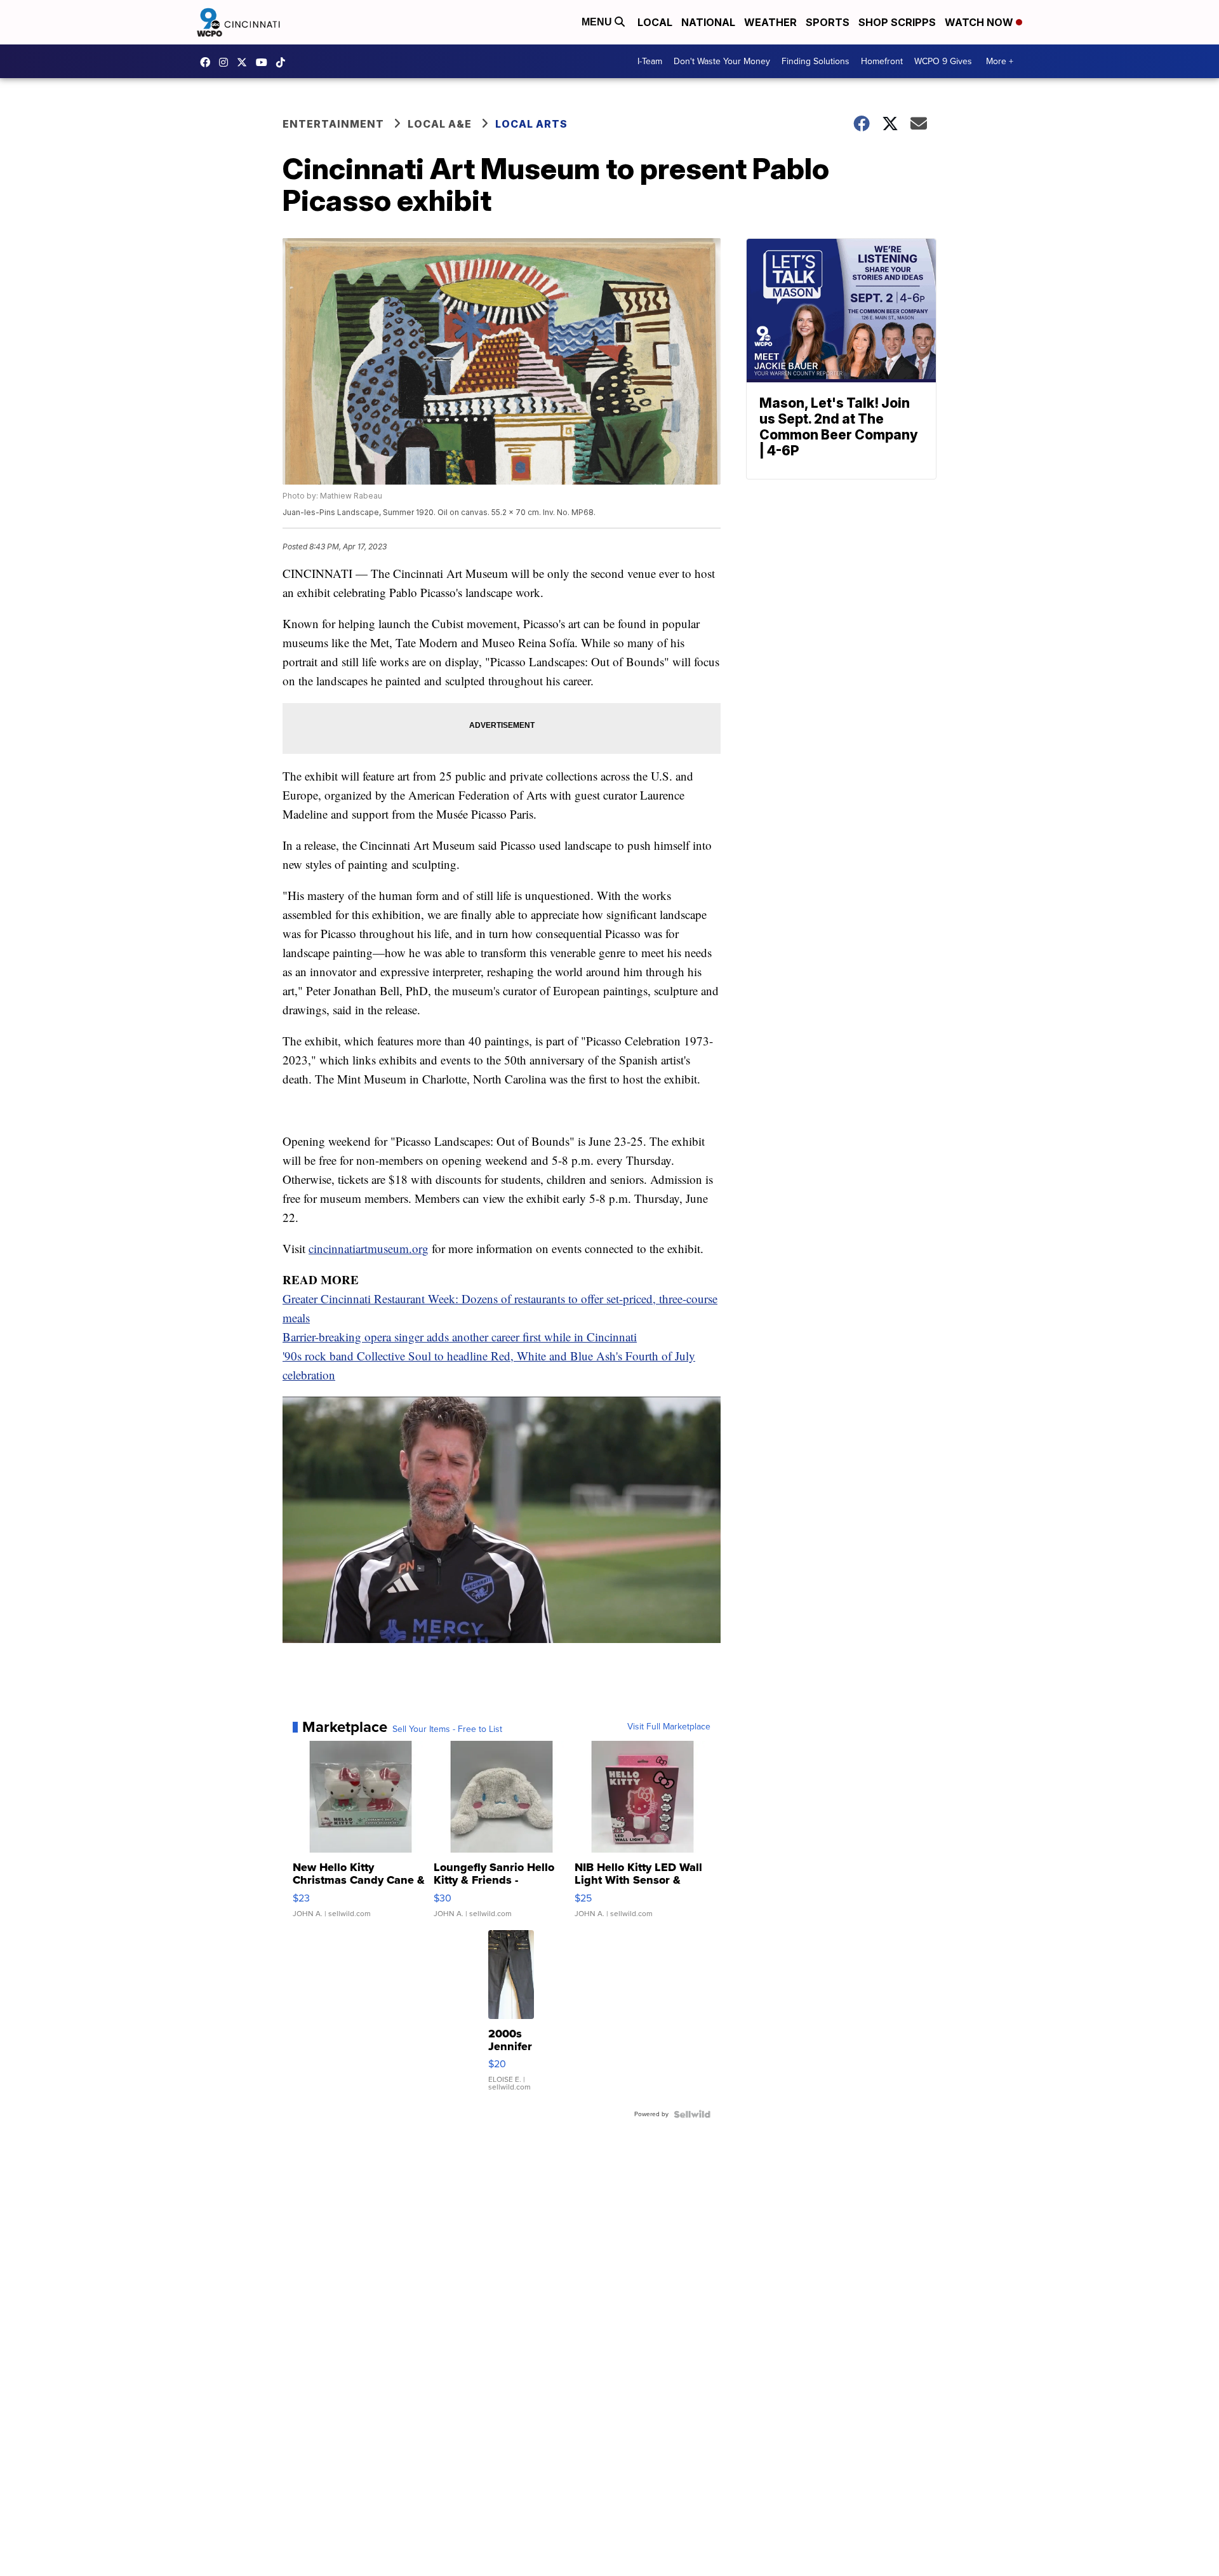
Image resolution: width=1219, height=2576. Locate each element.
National (708, 22)
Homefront (882, 61)
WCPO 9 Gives (943, 61)
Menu (598, 22)
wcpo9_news (227, 62)
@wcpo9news (284, 62)
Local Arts (531, 124)
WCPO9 (208, 62)
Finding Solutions (816, 61)
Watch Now (980, 22)
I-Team (650, 61)
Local (655, 22)
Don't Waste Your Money (722, 61)
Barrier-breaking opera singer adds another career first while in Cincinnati (460, 1337)
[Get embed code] (658, 1611)
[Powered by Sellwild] (692, 2114)
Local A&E (440, 124)
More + (1000, 61)
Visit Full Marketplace (669, 1727)
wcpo (245, 62)
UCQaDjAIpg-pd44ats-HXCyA (265, 62)
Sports (828, 22)
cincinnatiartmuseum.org (369, 1248)
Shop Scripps (897, 22)
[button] (299, 1611)
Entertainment (333, 124)
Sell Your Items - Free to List (447, 1729)
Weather (770, 22)
